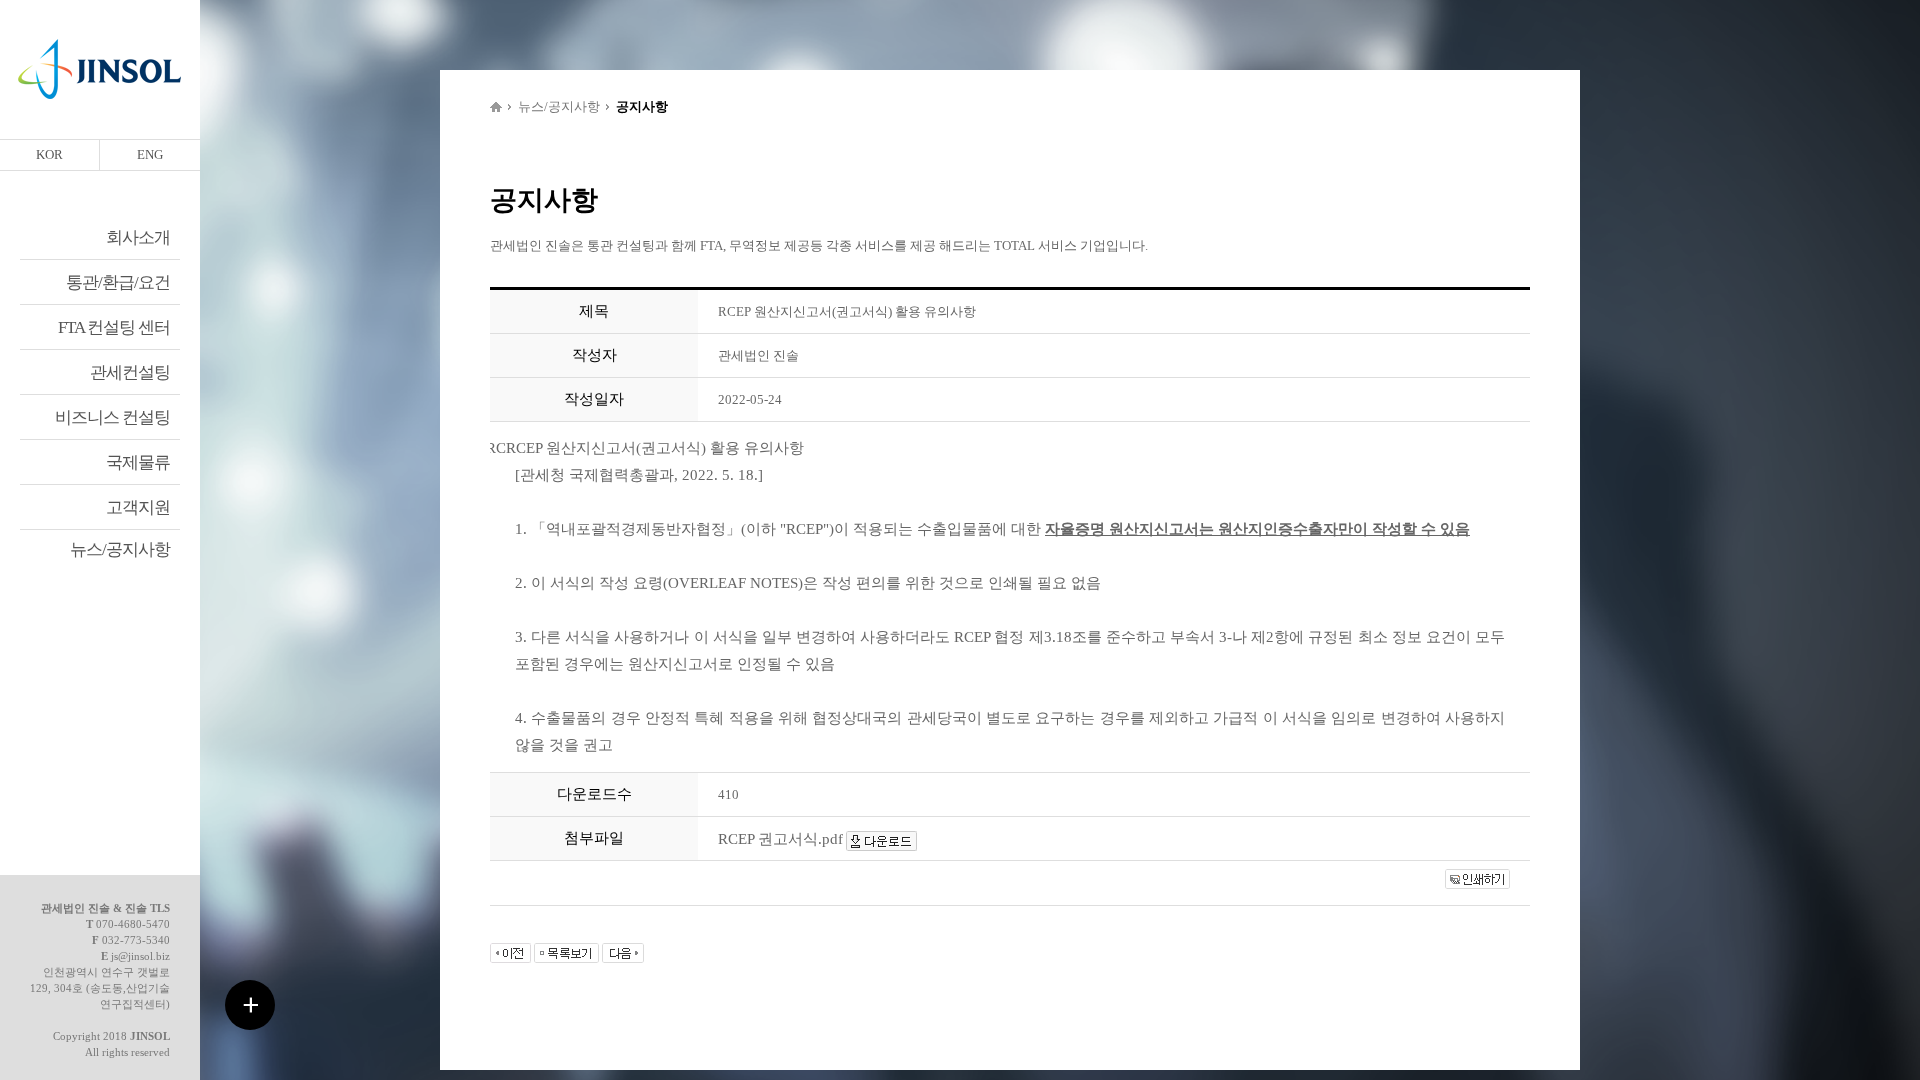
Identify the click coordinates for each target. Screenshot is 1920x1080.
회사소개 (138, 237)
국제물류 (138, 462)
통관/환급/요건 (118, 282)
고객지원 (138, 507)
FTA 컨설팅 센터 (114, 327)
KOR (49, 154)
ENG (150, 154)
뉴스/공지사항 (120, 549)
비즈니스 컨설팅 (112, 417)
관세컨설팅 (130, 372)
